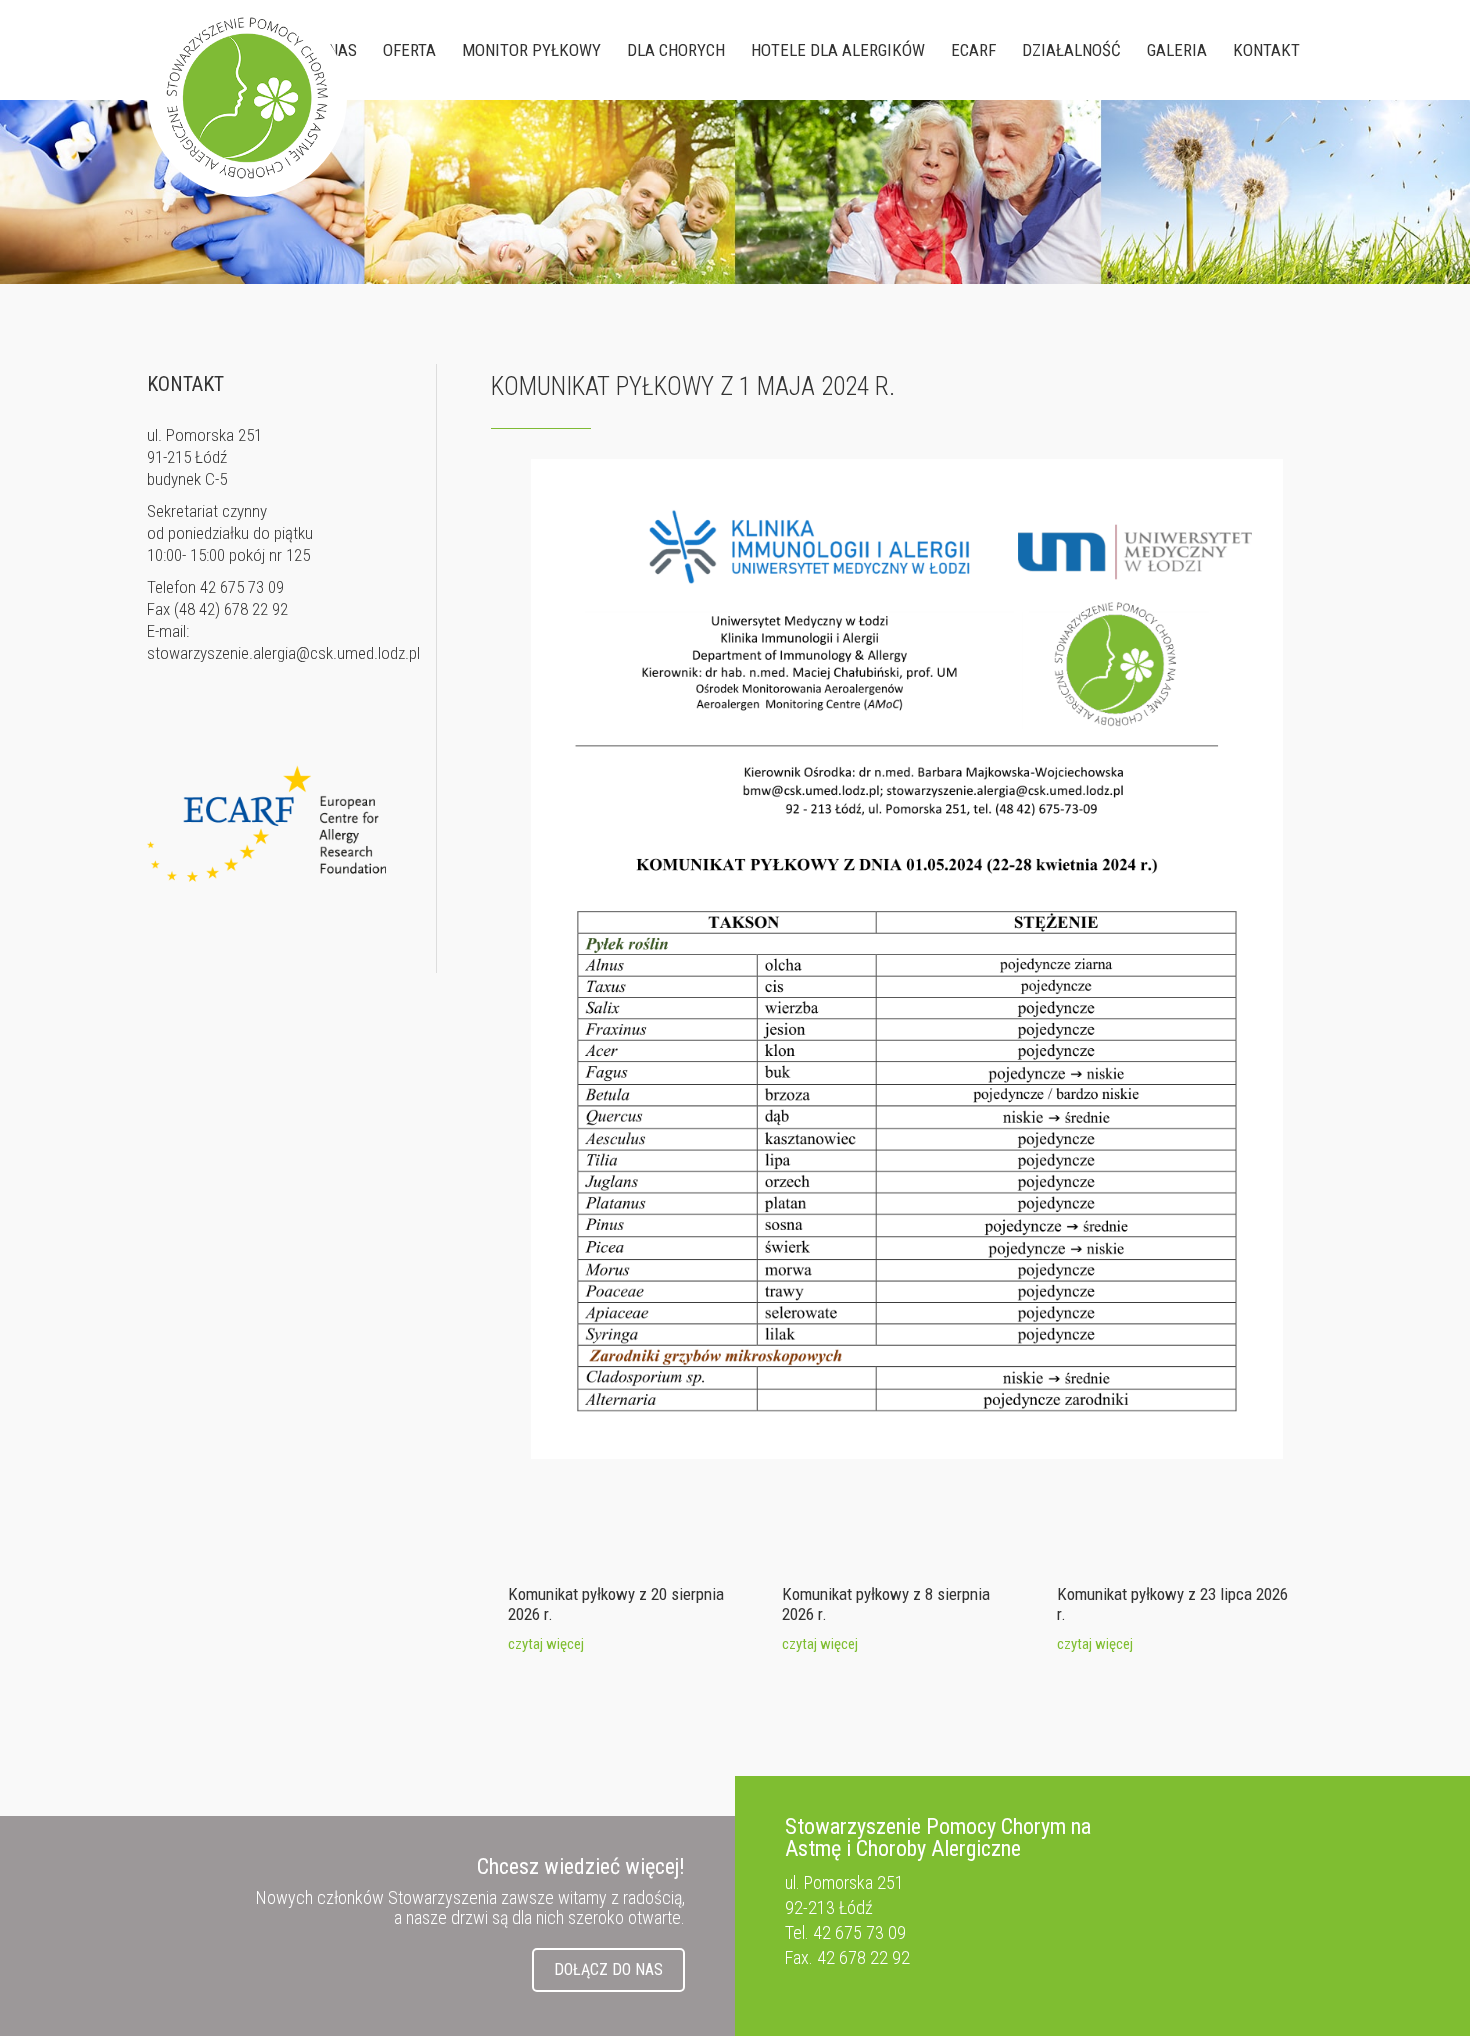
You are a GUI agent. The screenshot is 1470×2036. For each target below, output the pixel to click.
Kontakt (1266, 50)
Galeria (1177, 50)
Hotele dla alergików (838, 50)
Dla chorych (676, 50)
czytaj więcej (546, 1644)
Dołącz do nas (608, 1969)
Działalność (1071, 50)
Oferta (409, 50)
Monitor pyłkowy (531, 50)
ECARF (973, 50)
